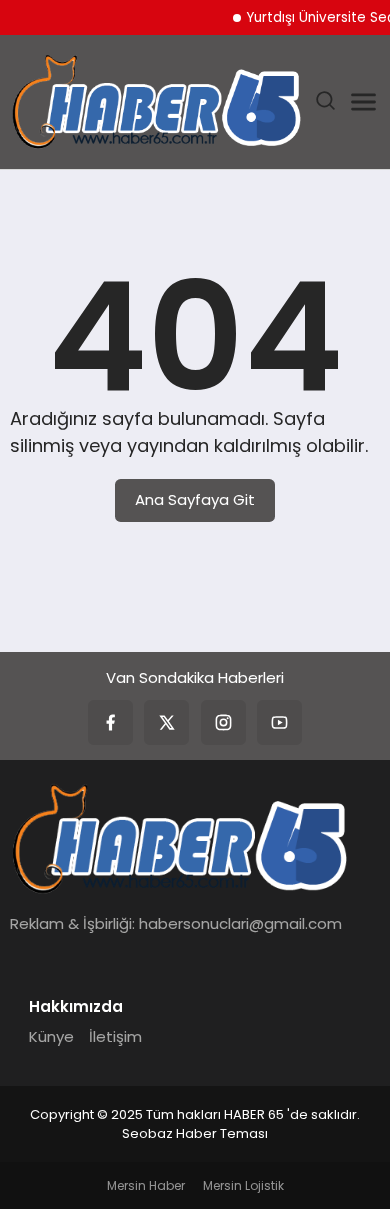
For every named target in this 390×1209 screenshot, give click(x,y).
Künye (51, 1036)
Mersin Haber (146, 1185)
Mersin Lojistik (243, 1185)
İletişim (115, 1036)
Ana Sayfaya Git (195, 499)
